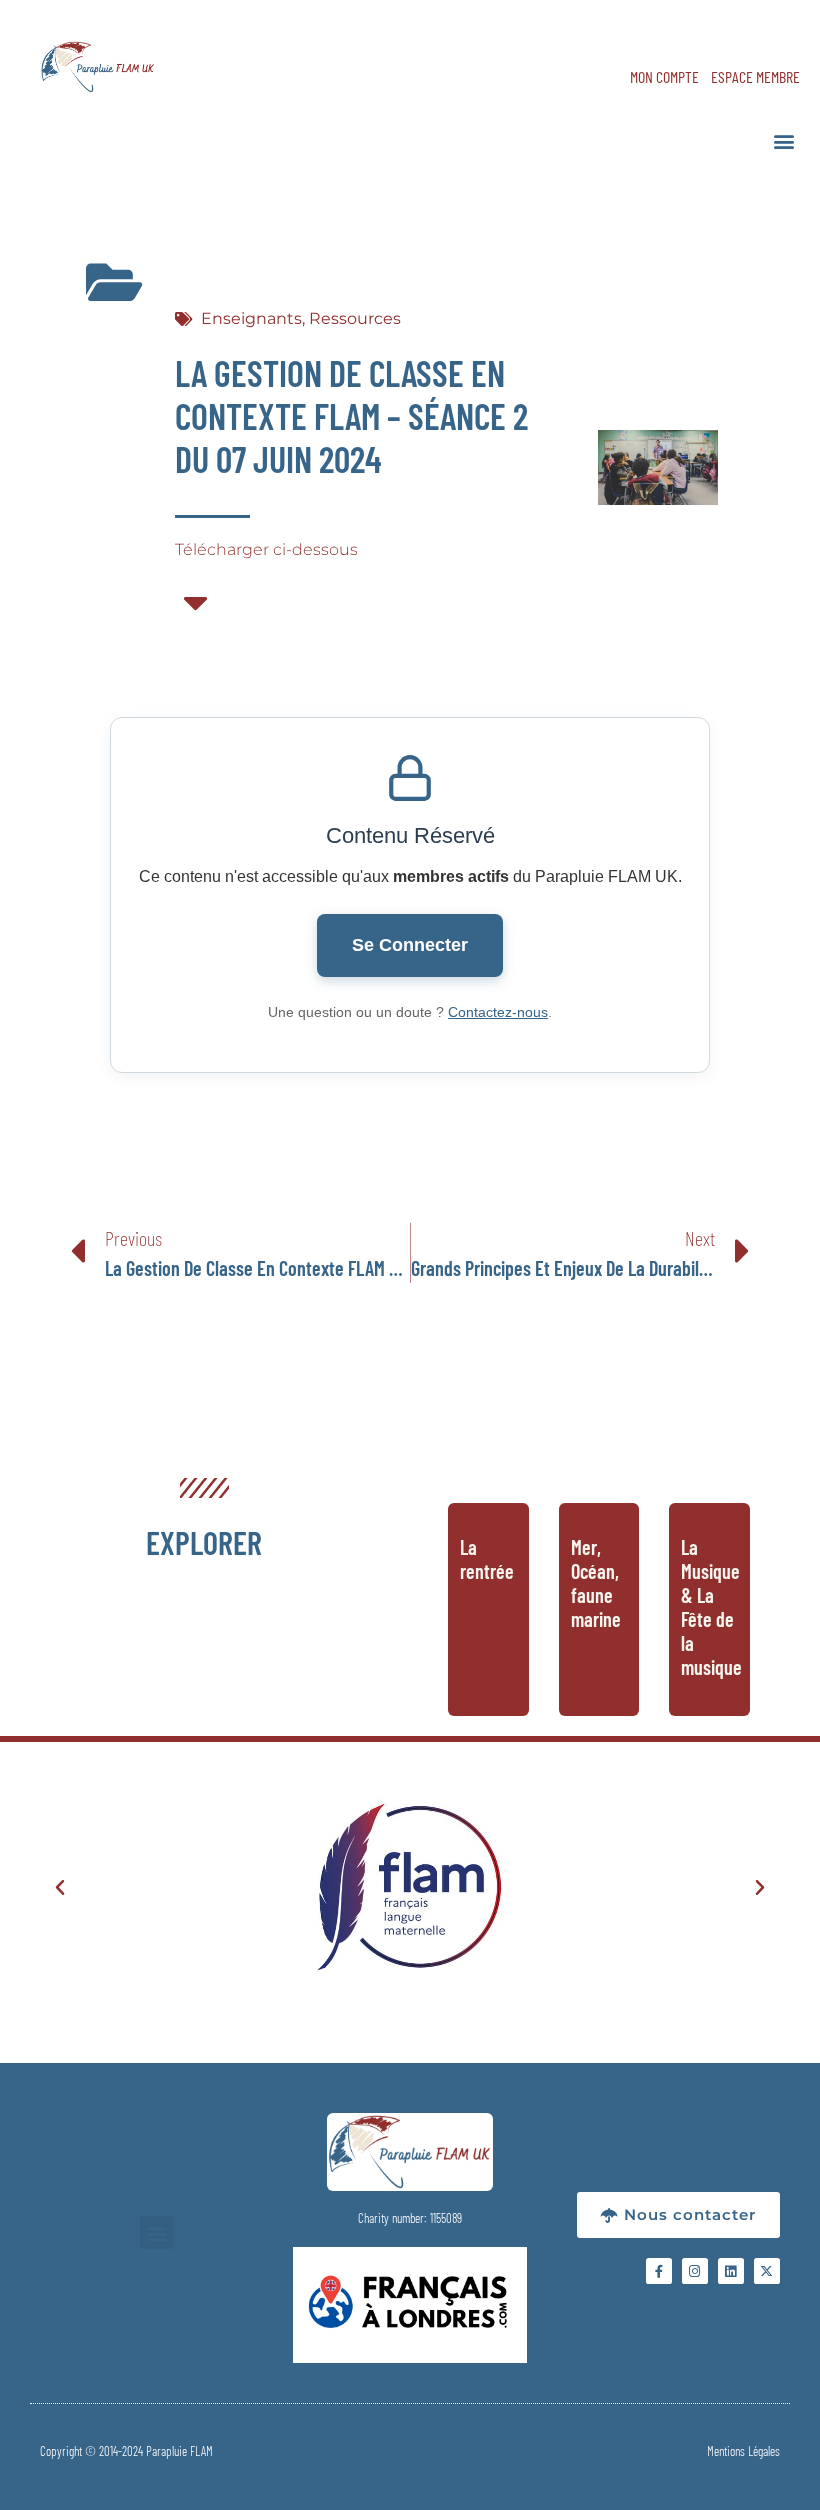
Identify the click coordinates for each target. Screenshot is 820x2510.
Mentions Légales (743, 2451)
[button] (783, 140)
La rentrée (487, 1559)
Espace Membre (755, 76)
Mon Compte (664, 76)
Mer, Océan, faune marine (596, 1583)
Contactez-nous (498, 1012)
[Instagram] (695, 2271)
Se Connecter (410, 945)
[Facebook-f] (659, 2271)
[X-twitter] (767, 2271)
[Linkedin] (731, 2271)
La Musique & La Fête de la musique (711, 1607)
